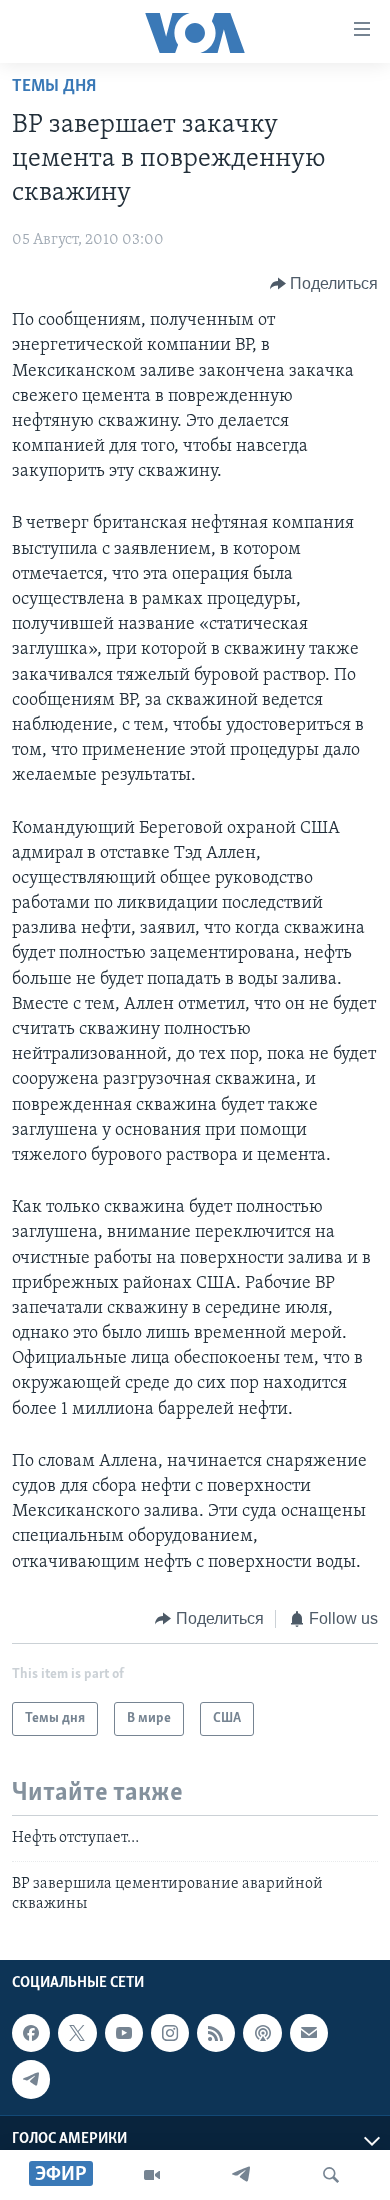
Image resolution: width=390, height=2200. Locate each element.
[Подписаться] (309, 2033)
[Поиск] (331, 2175)
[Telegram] (241, 2175)
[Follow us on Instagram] (170, 2033)
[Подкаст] (262, 2033)
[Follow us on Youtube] (124, 2033)
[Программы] (152, 2175)
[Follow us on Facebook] (31, 2033)
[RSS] (216, 2033)
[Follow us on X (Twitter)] (77, 2033)
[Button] (324, 284)
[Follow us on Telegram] (31, 2080)
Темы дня (54, 87)
